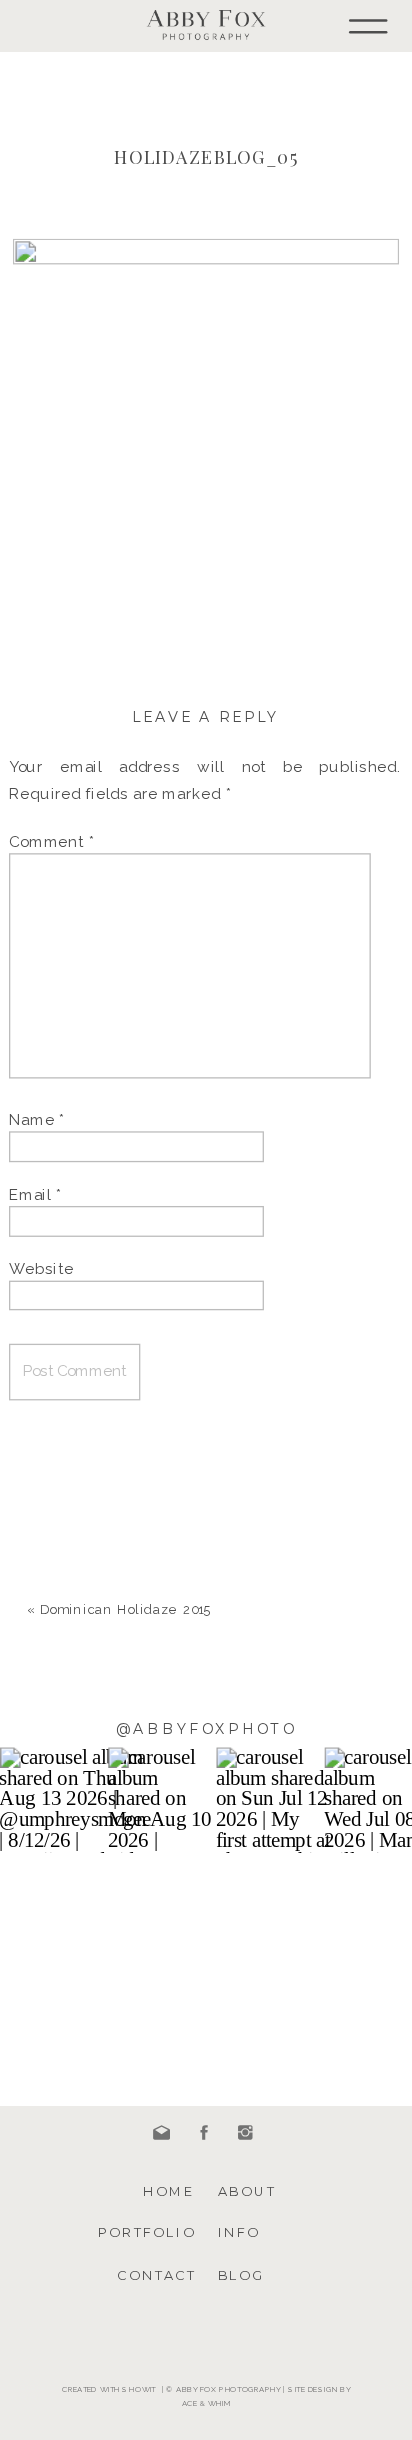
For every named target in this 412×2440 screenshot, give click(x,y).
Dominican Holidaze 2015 (125, 1609)
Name (37, 1120)
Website (41, 1268)
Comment (52, 841)
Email (35, 1194)
